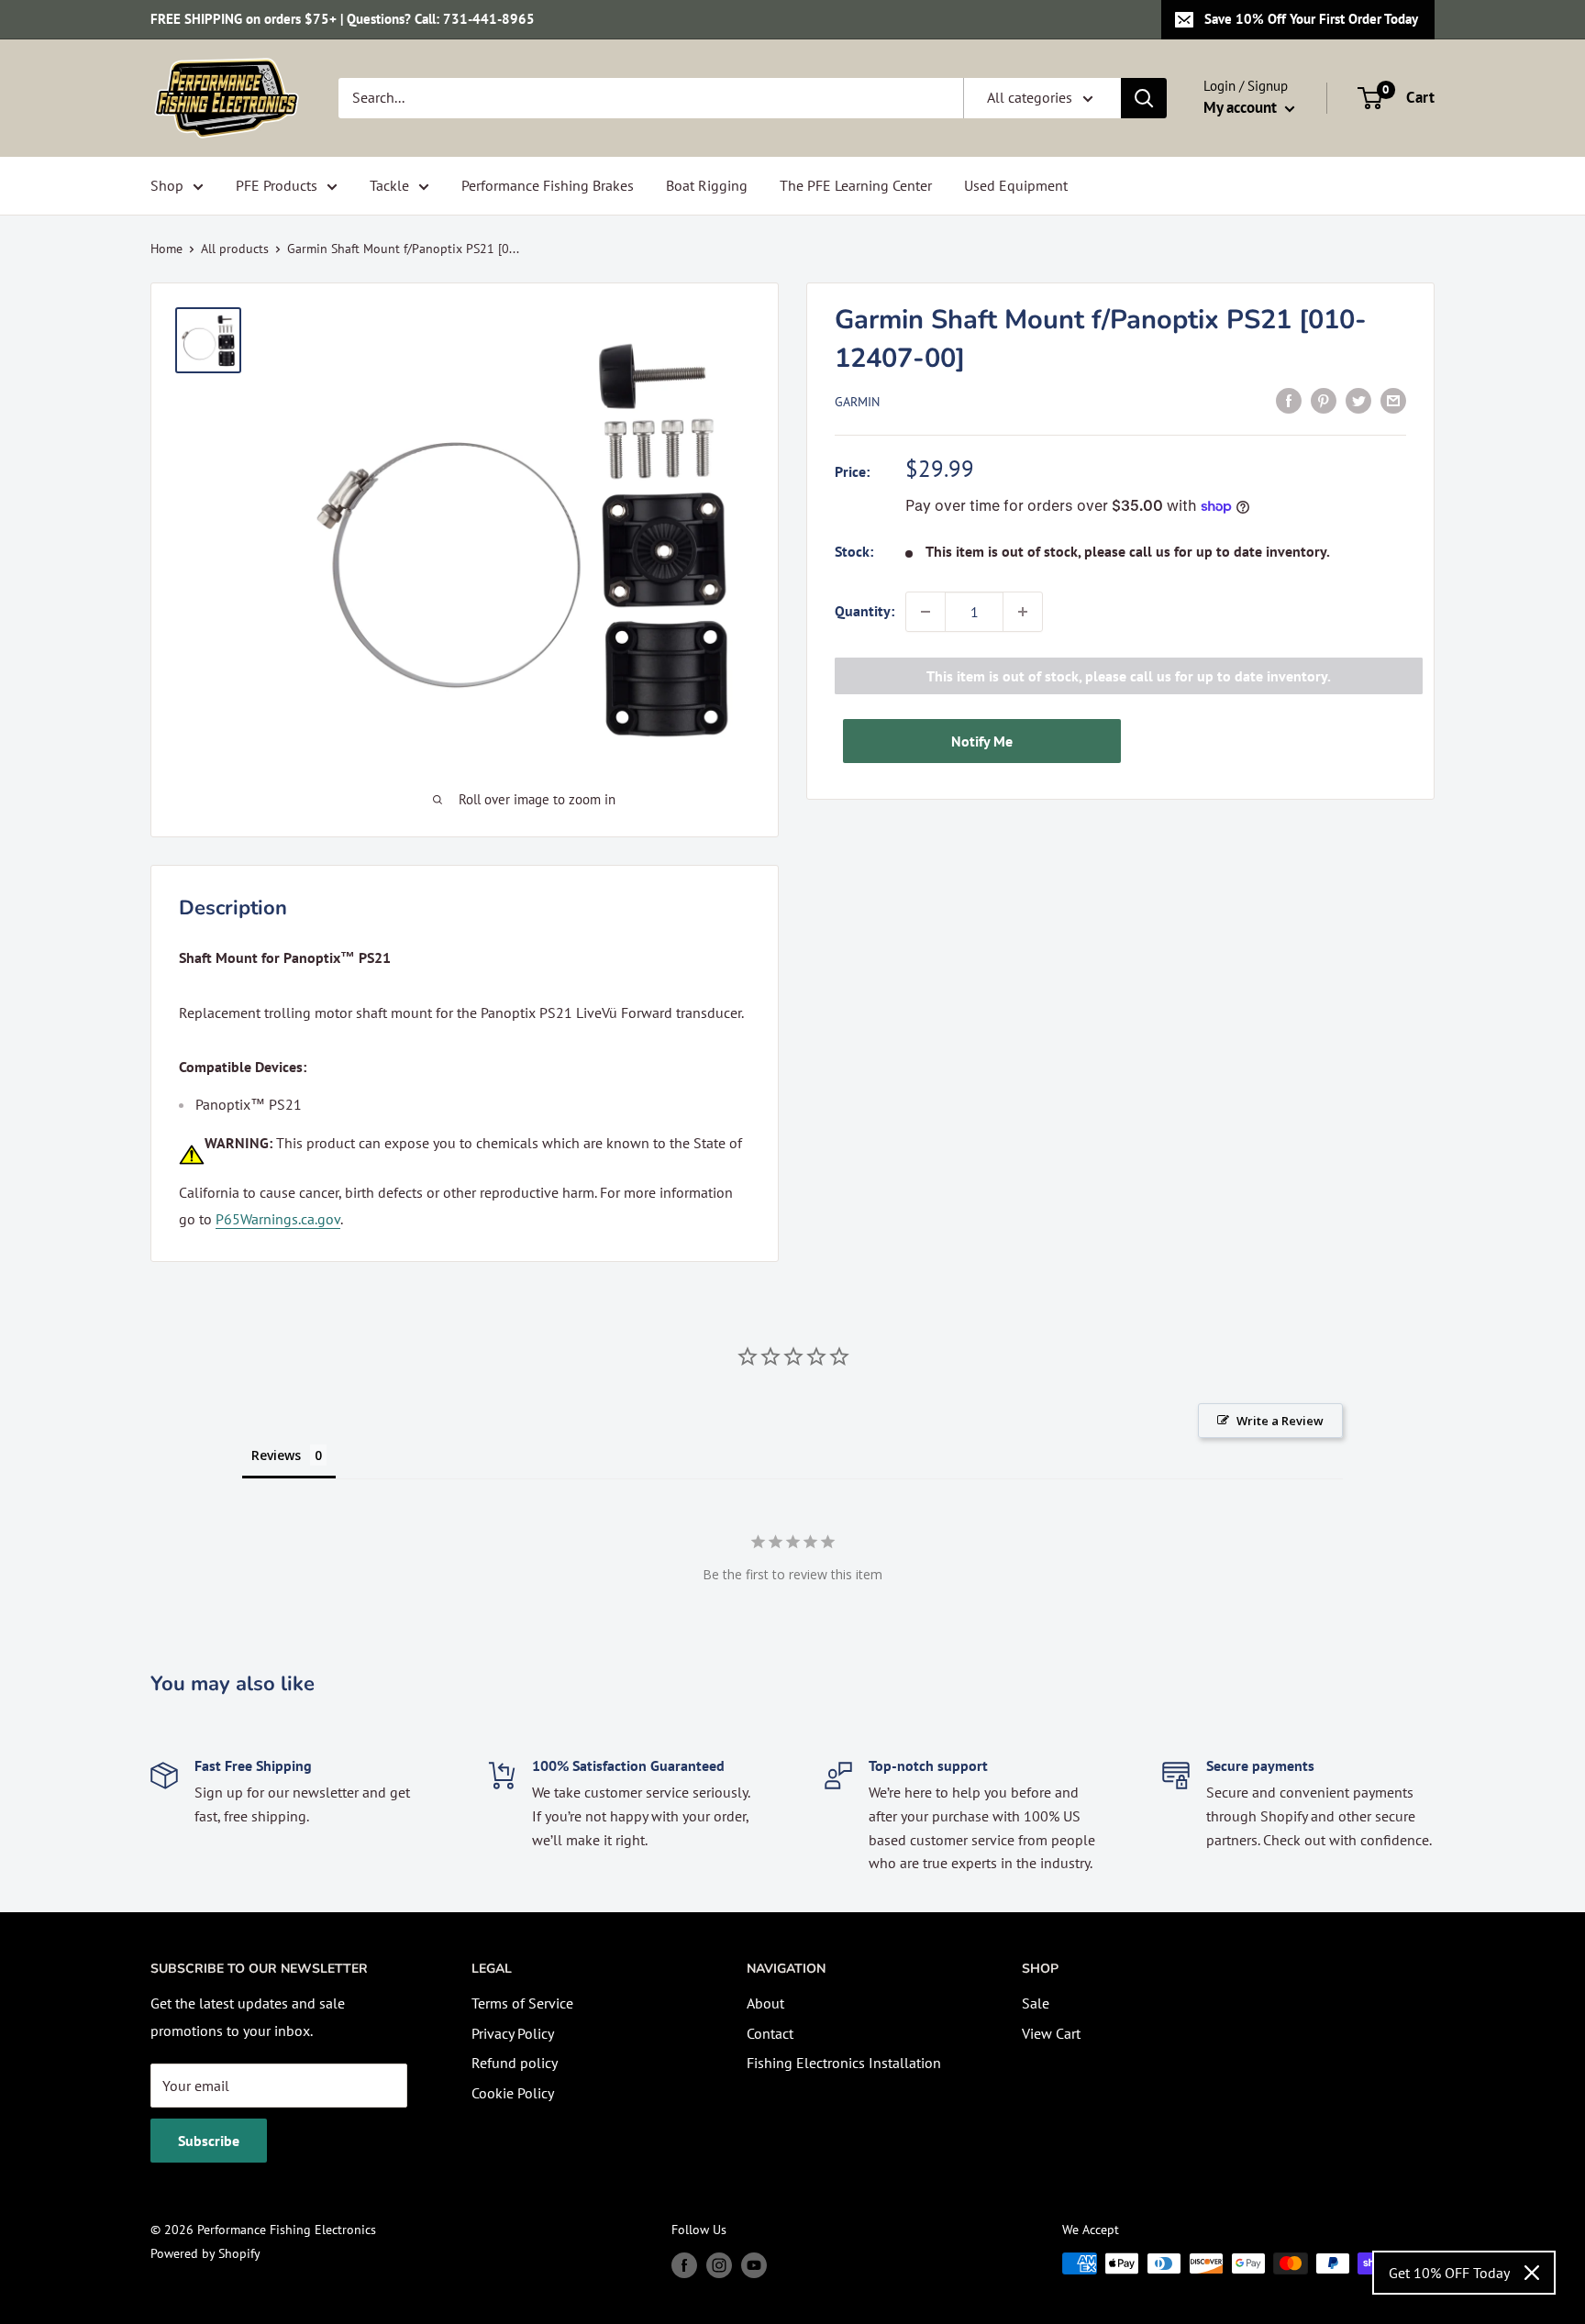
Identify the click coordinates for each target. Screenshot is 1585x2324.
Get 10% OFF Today (1449, 2273)
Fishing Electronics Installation (844, 2063)
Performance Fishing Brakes (548, 185)
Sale (1036, 2003)
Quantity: (865, 611)
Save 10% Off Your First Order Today (1311, 19)
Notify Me (982, 741)
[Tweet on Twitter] (1358, 400)
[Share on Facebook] (1289, 400)
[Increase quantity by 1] (1023, 612)
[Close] (1532, 2273)
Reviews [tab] (276, 1455)
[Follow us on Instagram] (719, 2266)
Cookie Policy (513, 2093)
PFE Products (277, 185)
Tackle (389, 185)
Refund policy (515, 2063)
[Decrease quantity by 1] (926, 612)
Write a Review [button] (1280, 1421)
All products (235, 249)
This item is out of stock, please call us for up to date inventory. (1129, 676)
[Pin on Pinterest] (1324, 400)
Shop (167, 185)
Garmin (857, 402)
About (765, 2003)
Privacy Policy (513, 2033)
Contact (770, 2033)
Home (166, 249)
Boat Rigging (707, 185)
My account (1242, 107)
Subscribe (209, 2141)
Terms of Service (522, 2003)
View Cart (1051, 2033)
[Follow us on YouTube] (754, 2266)
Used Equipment (1016, 185)
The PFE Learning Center (856, 185)
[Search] (1144, 98)
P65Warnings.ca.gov (278, 1219)
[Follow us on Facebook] (684, 2266)
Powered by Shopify (205, 2253)
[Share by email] (1393, 400)
